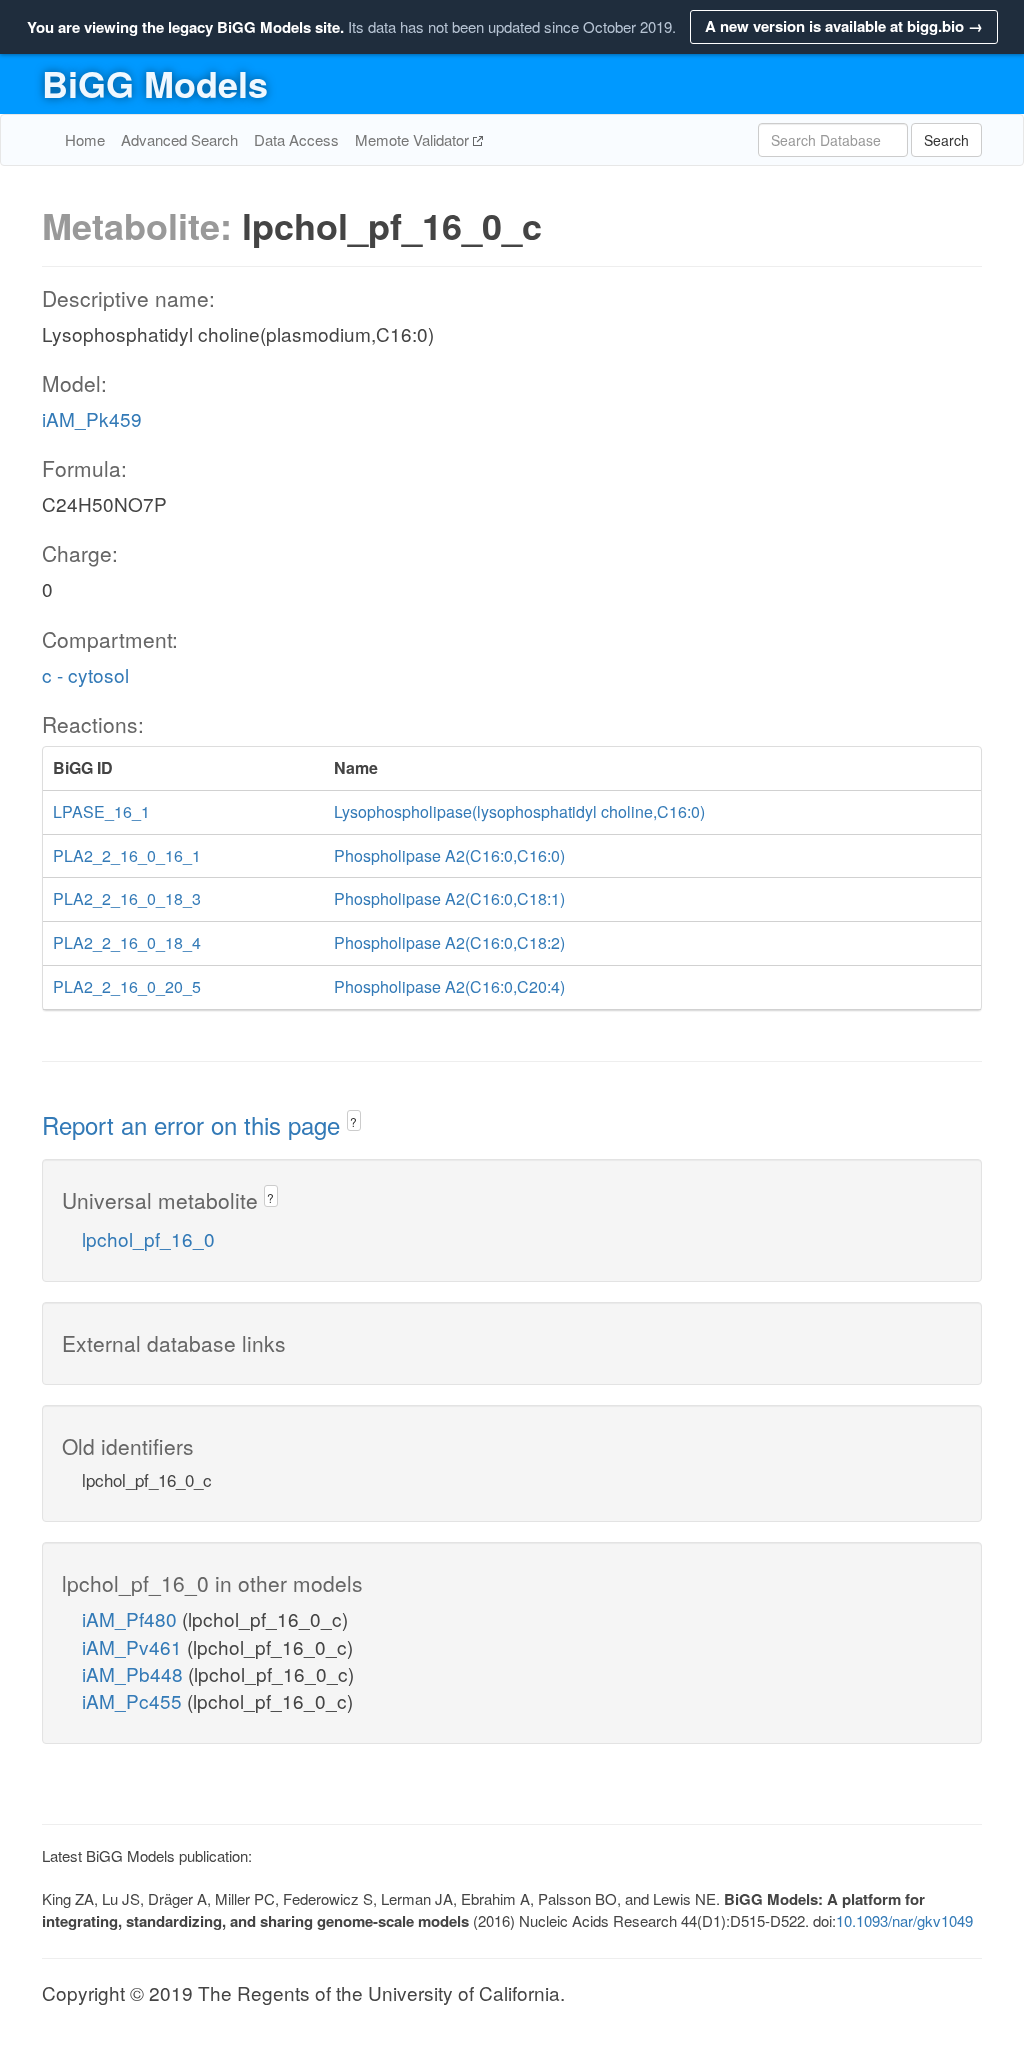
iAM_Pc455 (134, 1700)
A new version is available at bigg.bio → (844, 26)
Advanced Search (179, 139)
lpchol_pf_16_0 (148, 1238)
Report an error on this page (194, 1124)
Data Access (296, 139)
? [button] (353, 1121)
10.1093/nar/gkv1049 (904, 1920)
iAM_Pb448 (135, 1673)
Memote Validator (414, 139)
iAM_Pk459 (92, 418)
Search (946, 140)
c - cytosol (85, 674)
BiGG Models (155, 83)
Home (85, 139)
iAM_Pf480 (132, 1618)
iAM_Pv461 (134, 1646)
